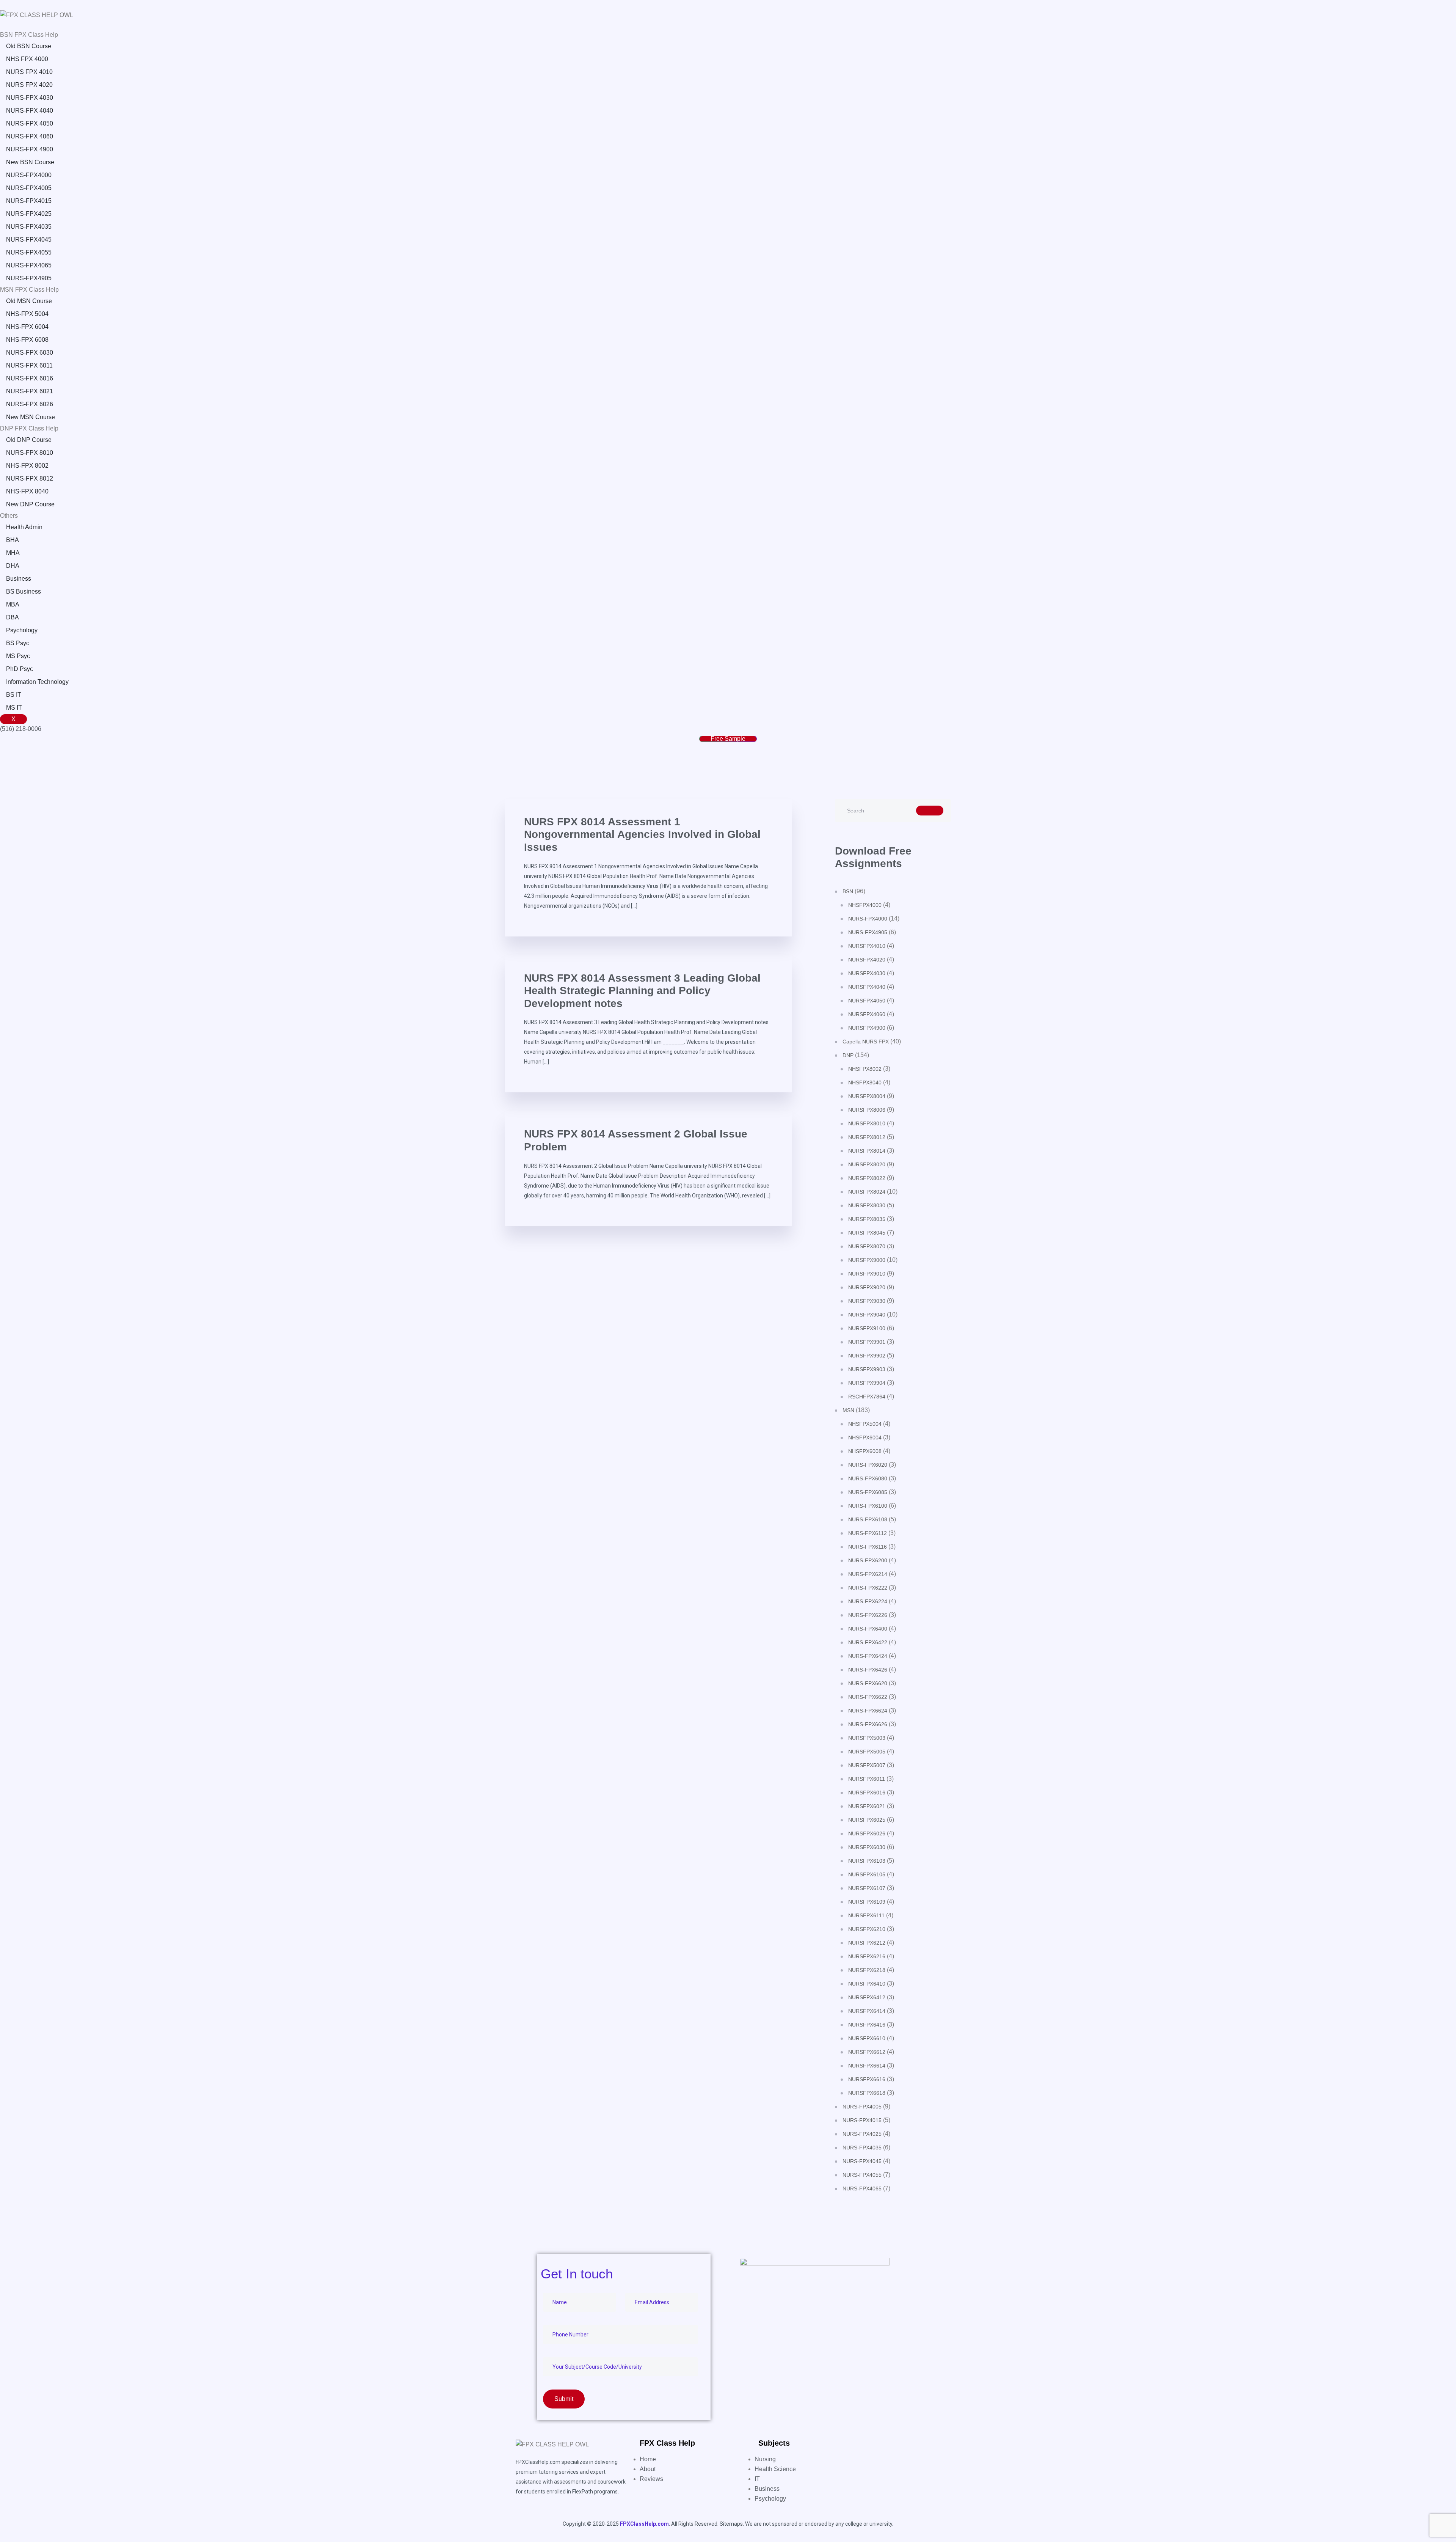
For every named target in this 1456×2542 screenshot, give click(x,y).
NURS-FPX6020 (868, 1465)
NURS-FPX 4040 (30, 111)
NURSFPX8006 (867, 1110)
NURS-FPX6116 (868, 1547)
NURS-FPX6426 (868, 1670)
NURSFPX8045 (867, 1233)
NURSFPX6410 (867, 1984)
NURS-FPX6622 (868, 1697)
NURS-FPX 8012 (30, 478)
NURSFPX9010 (867, 1274)
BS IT (14, 695)
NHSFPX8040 (865, 1082)
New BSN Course (30, 162)
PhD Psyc (20, 669)
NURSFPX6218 (867, 1970)
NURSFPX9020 (867, 1287)
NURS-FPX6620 (868, 1683)
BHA (13, 540)
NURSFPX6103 (867, 1861)
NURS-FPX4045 (29, 240)
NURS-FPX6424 (868, 1656)
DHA (13, 566)
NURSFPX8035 (867, 1219)
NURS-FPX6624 (868, 1711)
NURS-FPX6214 (868, 1574)
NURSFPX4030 (867, 973)
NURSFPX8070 (867, 1246)
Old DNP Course (29, 440)
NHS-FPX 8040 (27, 491)
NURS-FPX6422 (868, 1642)
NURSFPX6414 (867, 2011)
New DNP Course (30, 504)
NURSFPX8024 (867, 1192)
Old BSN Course (29, 46)
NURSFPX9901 (867, 1342)
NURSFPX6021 (867, 1806)
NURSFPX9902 (867, 1356)
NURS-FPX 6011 (29, 365)
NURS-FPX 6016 (30, 378)
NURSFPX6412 (867, 1997)
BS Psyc (18, 643)
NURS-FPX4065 (29, 265)
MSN (848, 1410)
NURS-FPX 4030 (30, 98)
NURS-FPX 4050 (30, 123)
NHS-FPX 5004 (27, 314)
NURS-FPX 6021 (30, 391)
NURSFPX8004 (867, 1096)
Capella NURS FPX (866, 1042)
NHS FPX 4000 (27, 59)
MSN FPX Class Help (29, 290)
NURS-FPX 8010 (30, 453)
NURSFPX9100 (867, 1328)
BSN (848, 891)
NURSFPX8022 (867, 1178)
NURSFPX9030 (867, 1301)
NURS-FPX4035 (29, 227)
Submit (564, 2399)
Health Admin (24, 527)
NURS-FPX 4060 (30, 136)
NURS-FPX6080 (868, 1478)
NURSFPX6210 (867, 1929)
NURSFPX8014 (867, 1151)
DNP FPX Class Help (29, 428)
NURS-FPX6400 (868, 1629)
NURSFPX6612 (867, 2052)
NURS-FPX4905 (29, 278)
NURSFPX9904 (867, 1383)
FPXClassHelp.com (644, 2524)
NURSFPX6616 (867, 2079)
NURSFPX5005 (867, 1752)
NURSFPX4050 (867, 1001)
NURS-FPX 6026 (30, 404)
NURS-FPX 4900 (30, 149)
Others (9, 516)
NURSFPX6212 (867, 1943)
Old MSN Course (29, 301)
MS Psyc (18, 656)
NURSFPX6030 (867, 1847)
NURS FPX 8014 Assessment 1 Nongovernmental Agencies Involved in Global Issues (642, 834)
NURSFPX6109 (867, 1902)
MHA (13, 553)
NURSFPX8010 (867, 1123)
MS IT (14, 708)
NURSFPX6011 (867, 1779)
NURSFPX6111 (866, 1915)
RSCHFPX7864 (867, 1397)
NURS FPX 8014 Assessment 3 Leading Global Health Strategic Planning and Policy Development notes (642, 991)
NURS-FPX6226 (868, 1615)
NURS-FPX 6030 (30, 353)
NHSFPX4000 (865, 905)
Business (19, 579)
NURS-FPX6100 (868, 1506)
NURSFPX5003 (867, 1738)
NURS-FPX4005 (29, 188)
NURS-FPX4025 (29, 214)
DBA (13, 617)
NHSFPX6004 (865, 1438)
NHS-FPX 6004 (27, 327)
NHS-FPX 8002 (27, 466)
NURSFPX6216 (867, 1956)
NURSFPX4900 (867, 1028)
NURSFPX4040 (867, 987)
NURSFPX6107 (867, 1888)
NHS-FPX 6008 (27, 340)
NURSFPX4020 (867, 960)
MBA (13, 604)
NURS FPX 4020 (29, 85)
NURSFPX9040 (867, 1315)
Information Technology (37, 682)
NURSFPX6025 (867, 1820)
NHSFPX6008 (865, 1451)
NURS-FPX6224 (868, 1601)
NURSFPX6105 (867, 1874)
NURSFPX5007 (867, 1765)
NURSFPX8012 (867, 1137)
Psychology (22, 630)
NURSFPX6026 (867, 1833)
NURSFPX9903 (867, 1369)
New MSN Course (31, 417)
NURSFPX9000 (867, 1260)
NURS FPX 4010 (29, 72)
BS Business (24, 592)
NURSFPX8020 (867, 1164)
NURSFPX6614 (867, 2066)
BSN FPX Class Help (29, 35)
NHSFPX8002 (865, 1069)
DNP (848, 1055)
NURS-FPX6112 (868, 1533)
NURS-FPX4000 (29, 175)
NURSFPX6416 (867, 2025)
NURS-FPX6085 (868, 1492)
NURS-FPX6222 (868, 1588)
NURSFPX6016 (867, 1793)
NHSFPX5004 (865, 1424)
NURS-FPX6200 (868, 1560)
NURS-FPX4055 (29, 252)
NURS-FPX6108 (868, 1519)
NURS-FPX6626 (868, 1724)
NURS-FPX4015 (29, 201)
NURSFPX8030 (867, 1205)
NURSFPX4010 (867, 946)
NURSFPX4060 (867, 1014)
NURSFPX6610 (867, 2038)
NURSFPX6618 (867, 2093)
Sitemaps (731, 2524)
